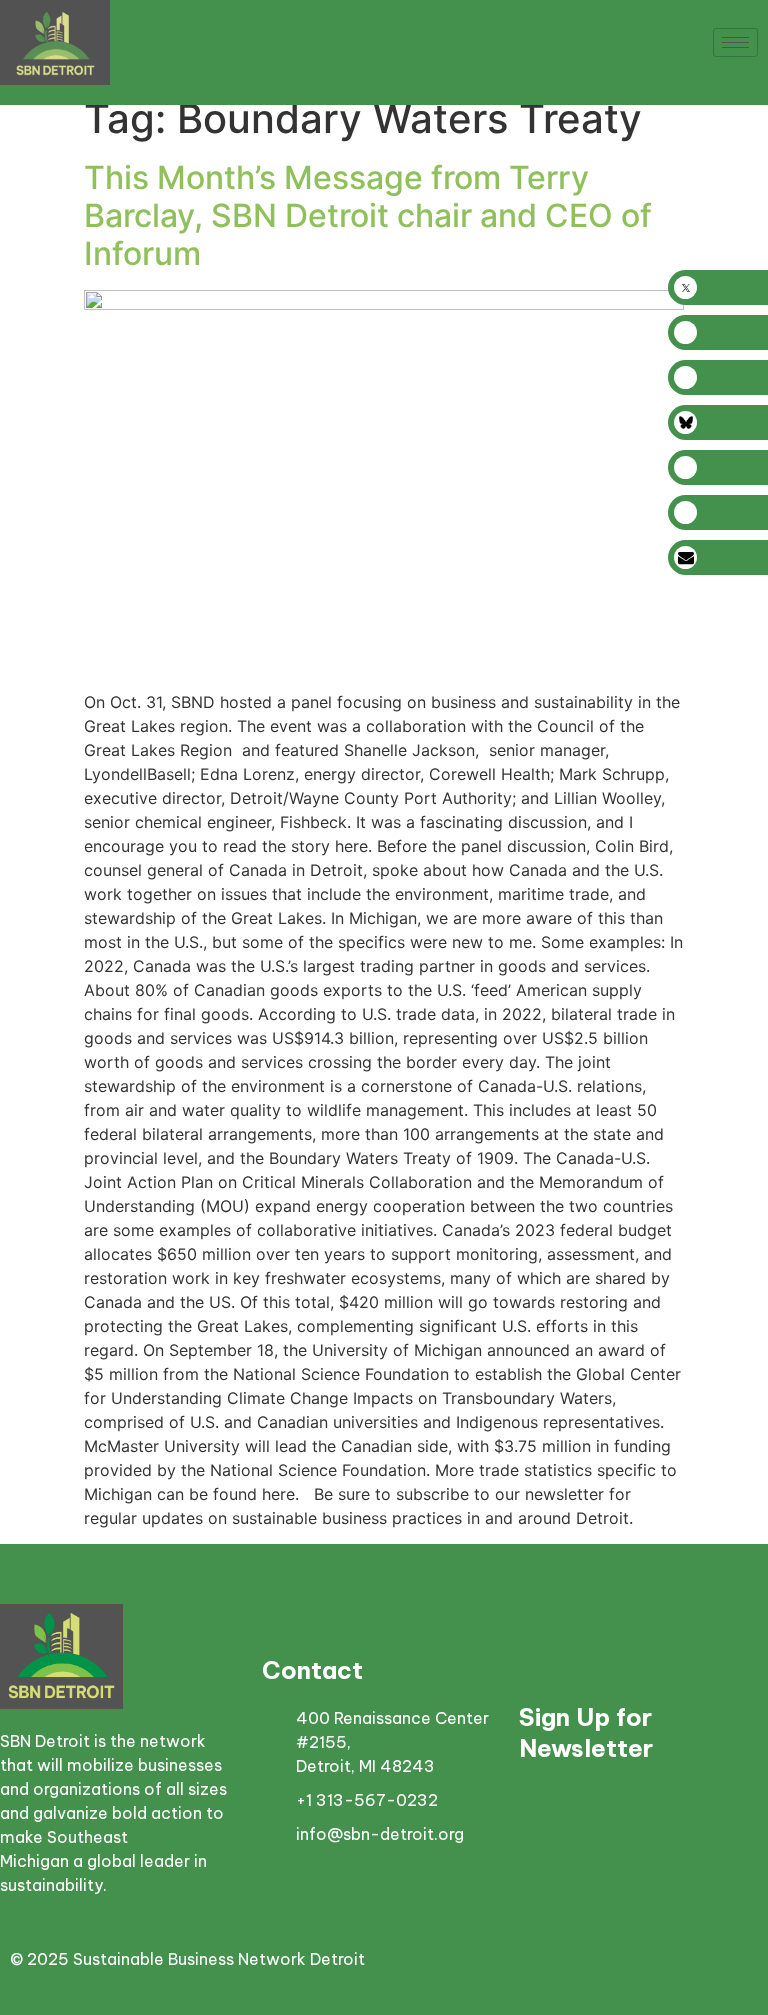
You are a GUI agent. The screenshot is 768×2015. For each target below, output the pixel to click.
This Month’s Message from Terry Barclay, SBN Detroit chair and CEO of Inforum (368, 216)
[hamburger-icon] (735, 42)
